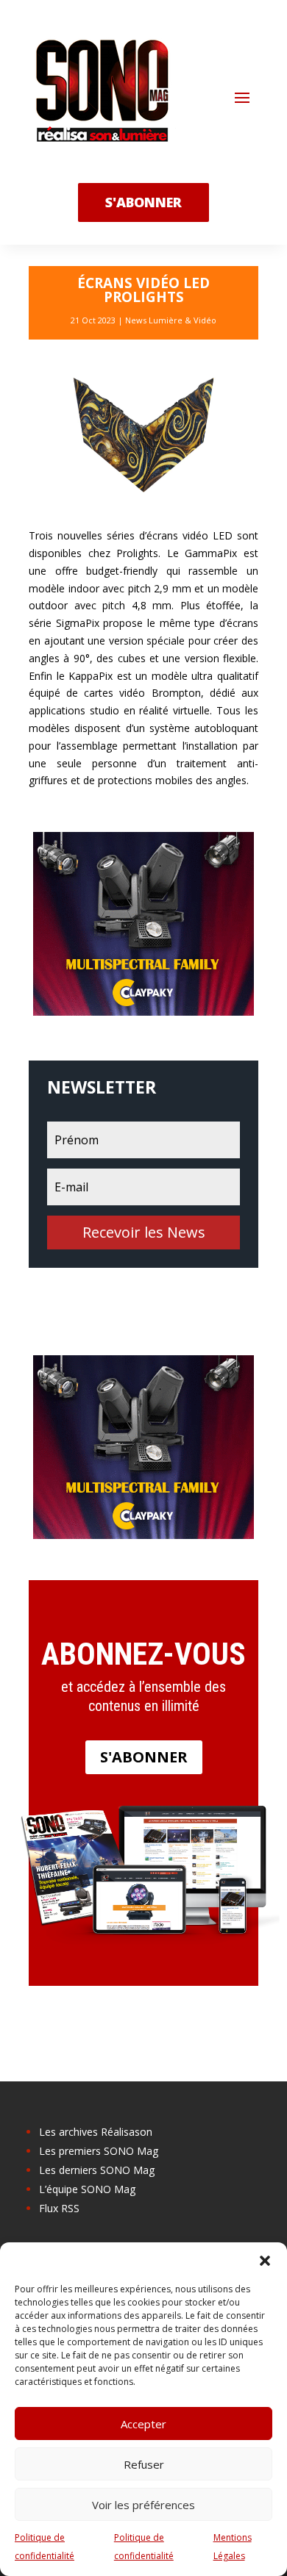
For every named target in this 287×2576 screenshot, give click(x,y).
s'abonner (143, 202)
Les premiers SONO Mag (99, 2151)
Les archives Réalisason (96, 2132)
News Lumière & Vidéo (171, 320)
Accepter (143, 2424)
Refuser (144, 2464)
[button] (265, 2261)
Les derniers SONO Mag (97, 2170)
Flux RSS (59, 2208)
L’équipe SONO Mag (87, 2189)
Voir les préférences (143, 2505)
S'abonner (144, 1757)
